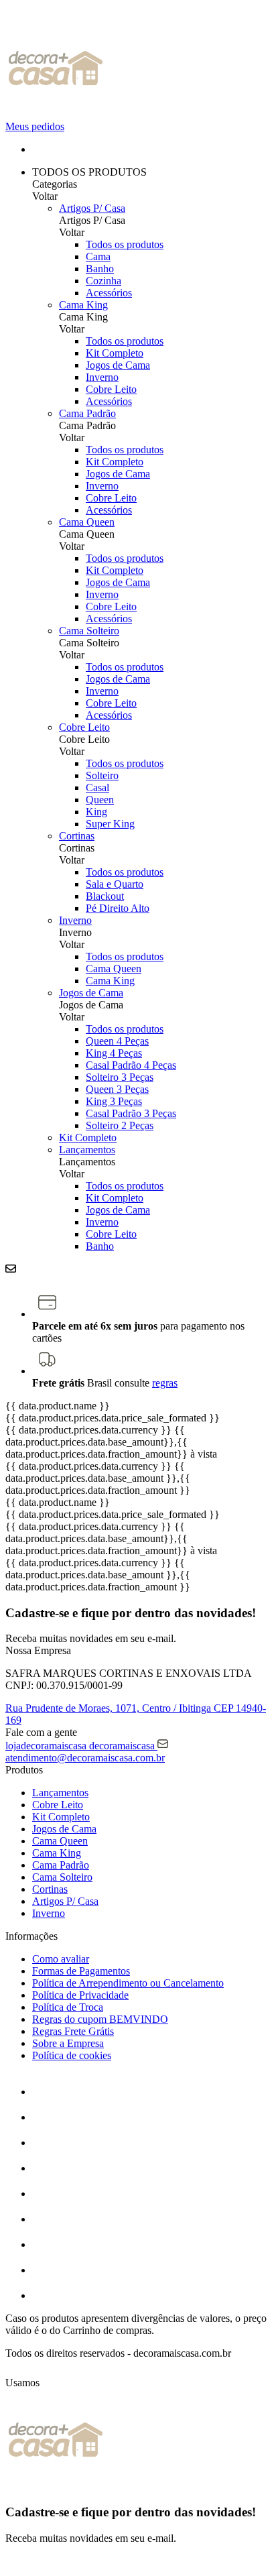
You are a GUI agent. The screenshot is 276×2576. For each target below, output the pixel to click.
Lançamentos (87, 1150)
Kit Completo (115, 353)
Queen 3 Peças (117, 1089)
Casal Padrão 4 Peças (131, 1065)
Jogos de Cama (118, 365)
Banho (100, 269)
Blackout (105, 896)
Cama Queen (87, 522)
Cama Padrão (87, 413)
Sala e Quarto (115, 884)
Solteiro (102, 775)
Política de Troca (68, 2007)
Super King (110, 824)
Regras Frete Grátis (73, 2031)
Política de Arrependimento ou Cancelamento (128, 1983)
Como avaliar (61, 1959)
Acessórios (109, 293)
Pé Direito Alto (118, 908)
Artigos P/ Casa (92, 208)
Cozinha (103, 281)
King (96, 812)
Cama (98, 256)
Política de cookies (72, 2055)
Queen (100, 800)
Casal (97, 787)
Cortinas (77, 836)
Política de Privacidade (80, 1995)
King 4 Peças (114, 1053)
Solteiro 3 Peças (120, 1077)
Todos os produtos (125, 244)
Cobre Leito (111, 389)
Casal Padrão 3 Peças (131, 1113)
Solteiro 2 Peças (120, 1125)
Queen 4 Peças (117, 1041)
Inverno (102, 377)
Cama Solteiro (89, 631)
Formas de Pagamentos (81, 1971)
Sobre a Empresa (68, 2043)
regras (165, 1383)
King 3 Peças (114, 1101)
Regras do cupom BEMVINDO (100, 2019)
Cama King (83, 305)
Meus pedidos (35, 126)
